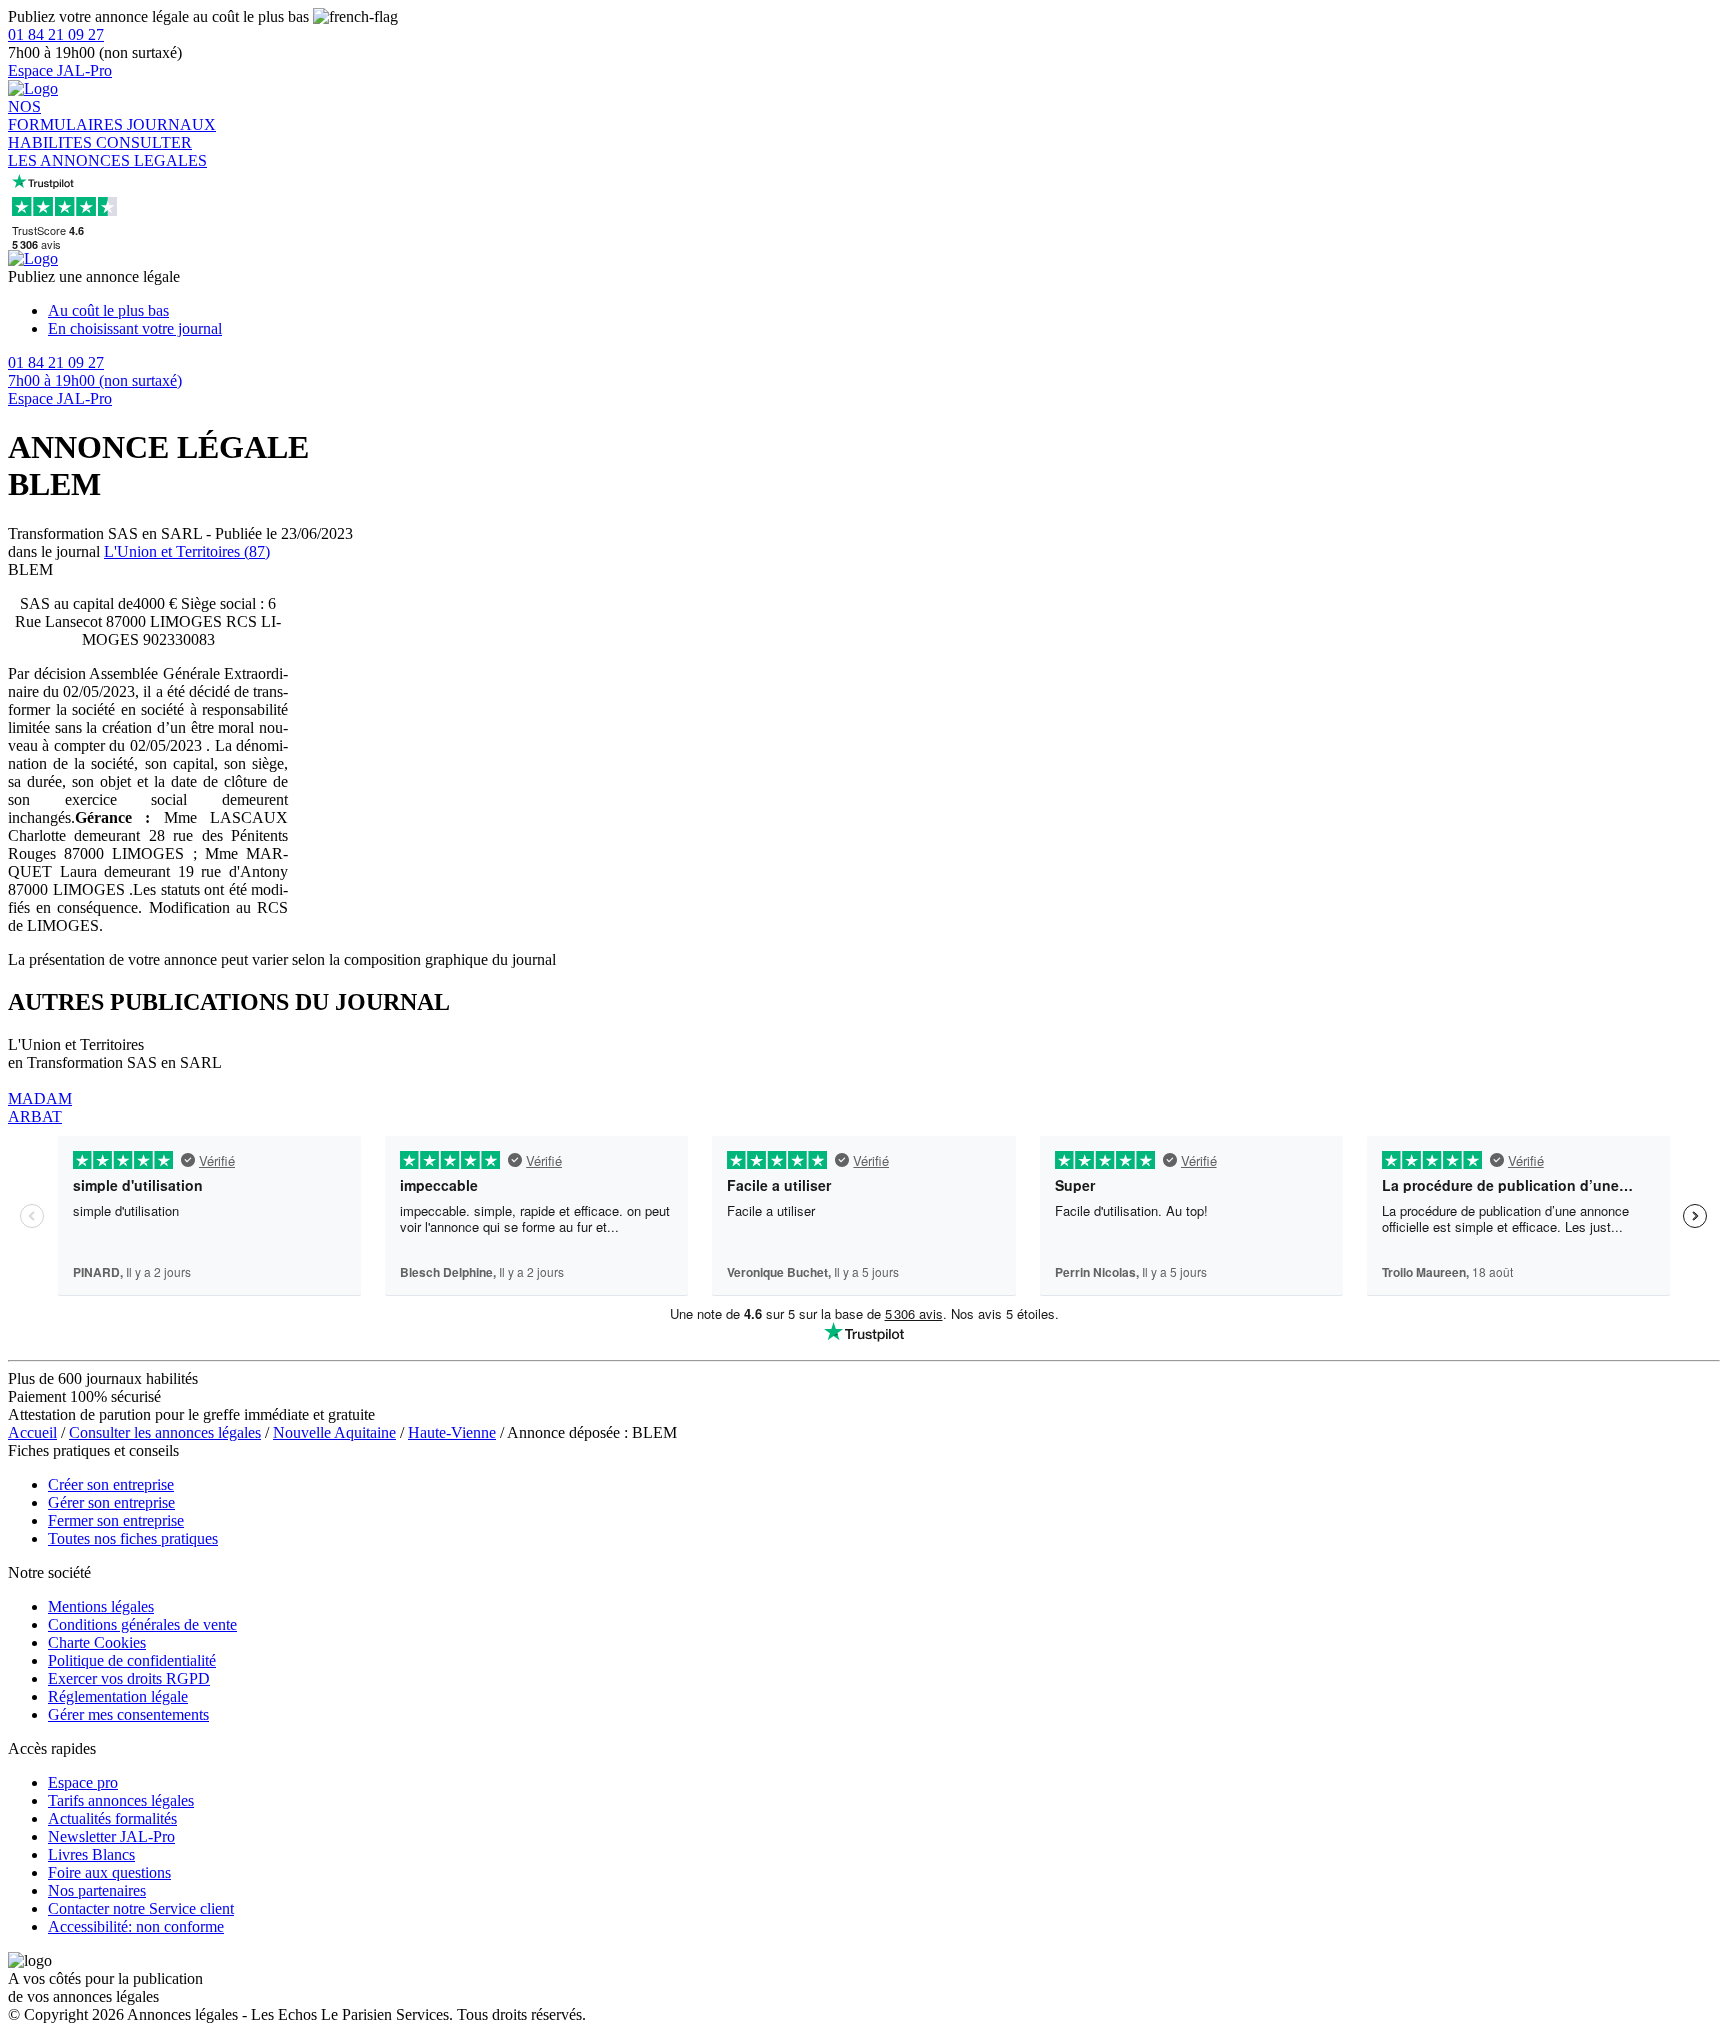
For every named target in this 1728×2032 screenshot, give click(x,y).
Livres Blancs (91, 1854)
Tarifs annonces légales (121, 1800)
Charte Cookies (97, 1642)
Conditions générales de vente (142, 1624)
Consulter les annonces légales (165, 1432)
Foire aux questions (109, 1872)
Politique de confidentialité (132, 1660)
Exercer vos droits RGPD (129, 1678)
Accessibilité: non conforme (136, 1926)
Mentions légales (101, 1606)
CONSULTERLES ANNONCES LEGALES (107, 151)
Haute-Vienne (452, 1432)
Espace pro (83, 1782)
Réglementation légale (118, 1696)
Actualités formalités (112, 1818)
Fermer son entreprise (116, 1520)
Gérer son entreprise (111, 1502)
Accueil (32, 1432)
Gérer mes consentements (128, 1714)
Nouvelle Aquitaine (334, 1432)
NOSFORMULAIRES (67, 115)
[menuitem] (884, 311)
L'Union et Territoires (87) (187, 551)
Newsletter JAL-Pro (111, 1836)
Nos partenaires (97, 1890)
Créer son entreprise (111, 1484)
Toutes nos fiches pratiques (133, 1538)
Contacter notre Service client (141, 1908)
